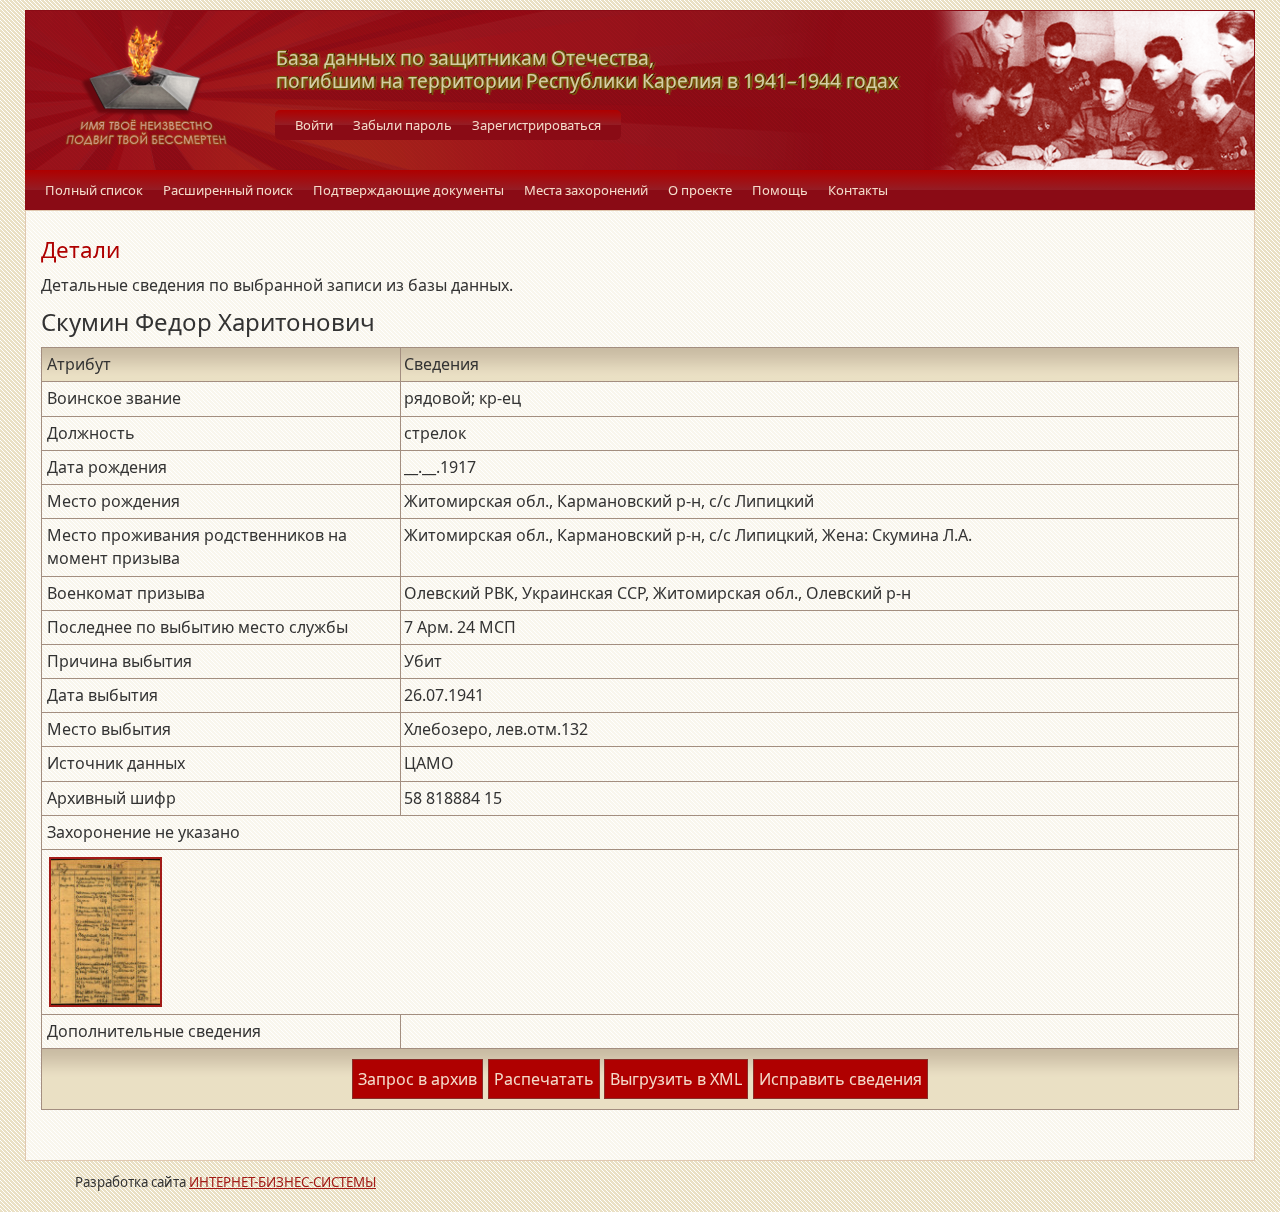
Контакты (858, 190)
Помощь (780, 190)
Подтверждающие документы (408, 190)
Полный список (94, 190)
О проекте (700, 190)
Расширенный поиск (228, 190)
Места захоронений (586, 190)
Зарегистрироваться (536, 125)
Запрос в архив (417, 1079)
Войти (314, 125)
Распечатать (544, 1079)
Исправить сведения (840, 1079)
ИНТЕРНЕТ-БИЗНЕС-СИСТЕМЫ (282, 1182)
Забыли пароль (402, 125)
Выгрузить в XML (676, 1079)
